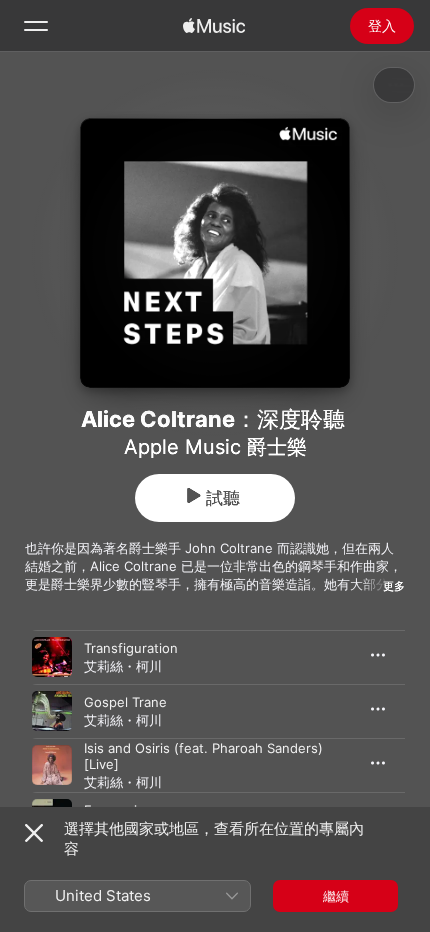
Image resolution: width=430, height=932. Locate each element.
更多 (394, 586)
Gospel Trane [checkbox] (125, 702)
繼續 (336, 896)
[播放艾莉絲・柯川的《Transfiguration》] (52, 657)
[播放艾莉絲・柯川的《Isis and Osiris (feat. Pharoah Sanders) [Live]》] (52, 765)
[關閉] (34, 833)
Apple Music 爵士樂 (215, 447)
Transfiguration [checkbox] (131, 648)
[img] (214, 26)
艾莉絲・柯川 (123, 666)
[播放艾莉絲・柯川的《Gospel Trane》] (52, 711)
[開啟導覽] (36, 26)
